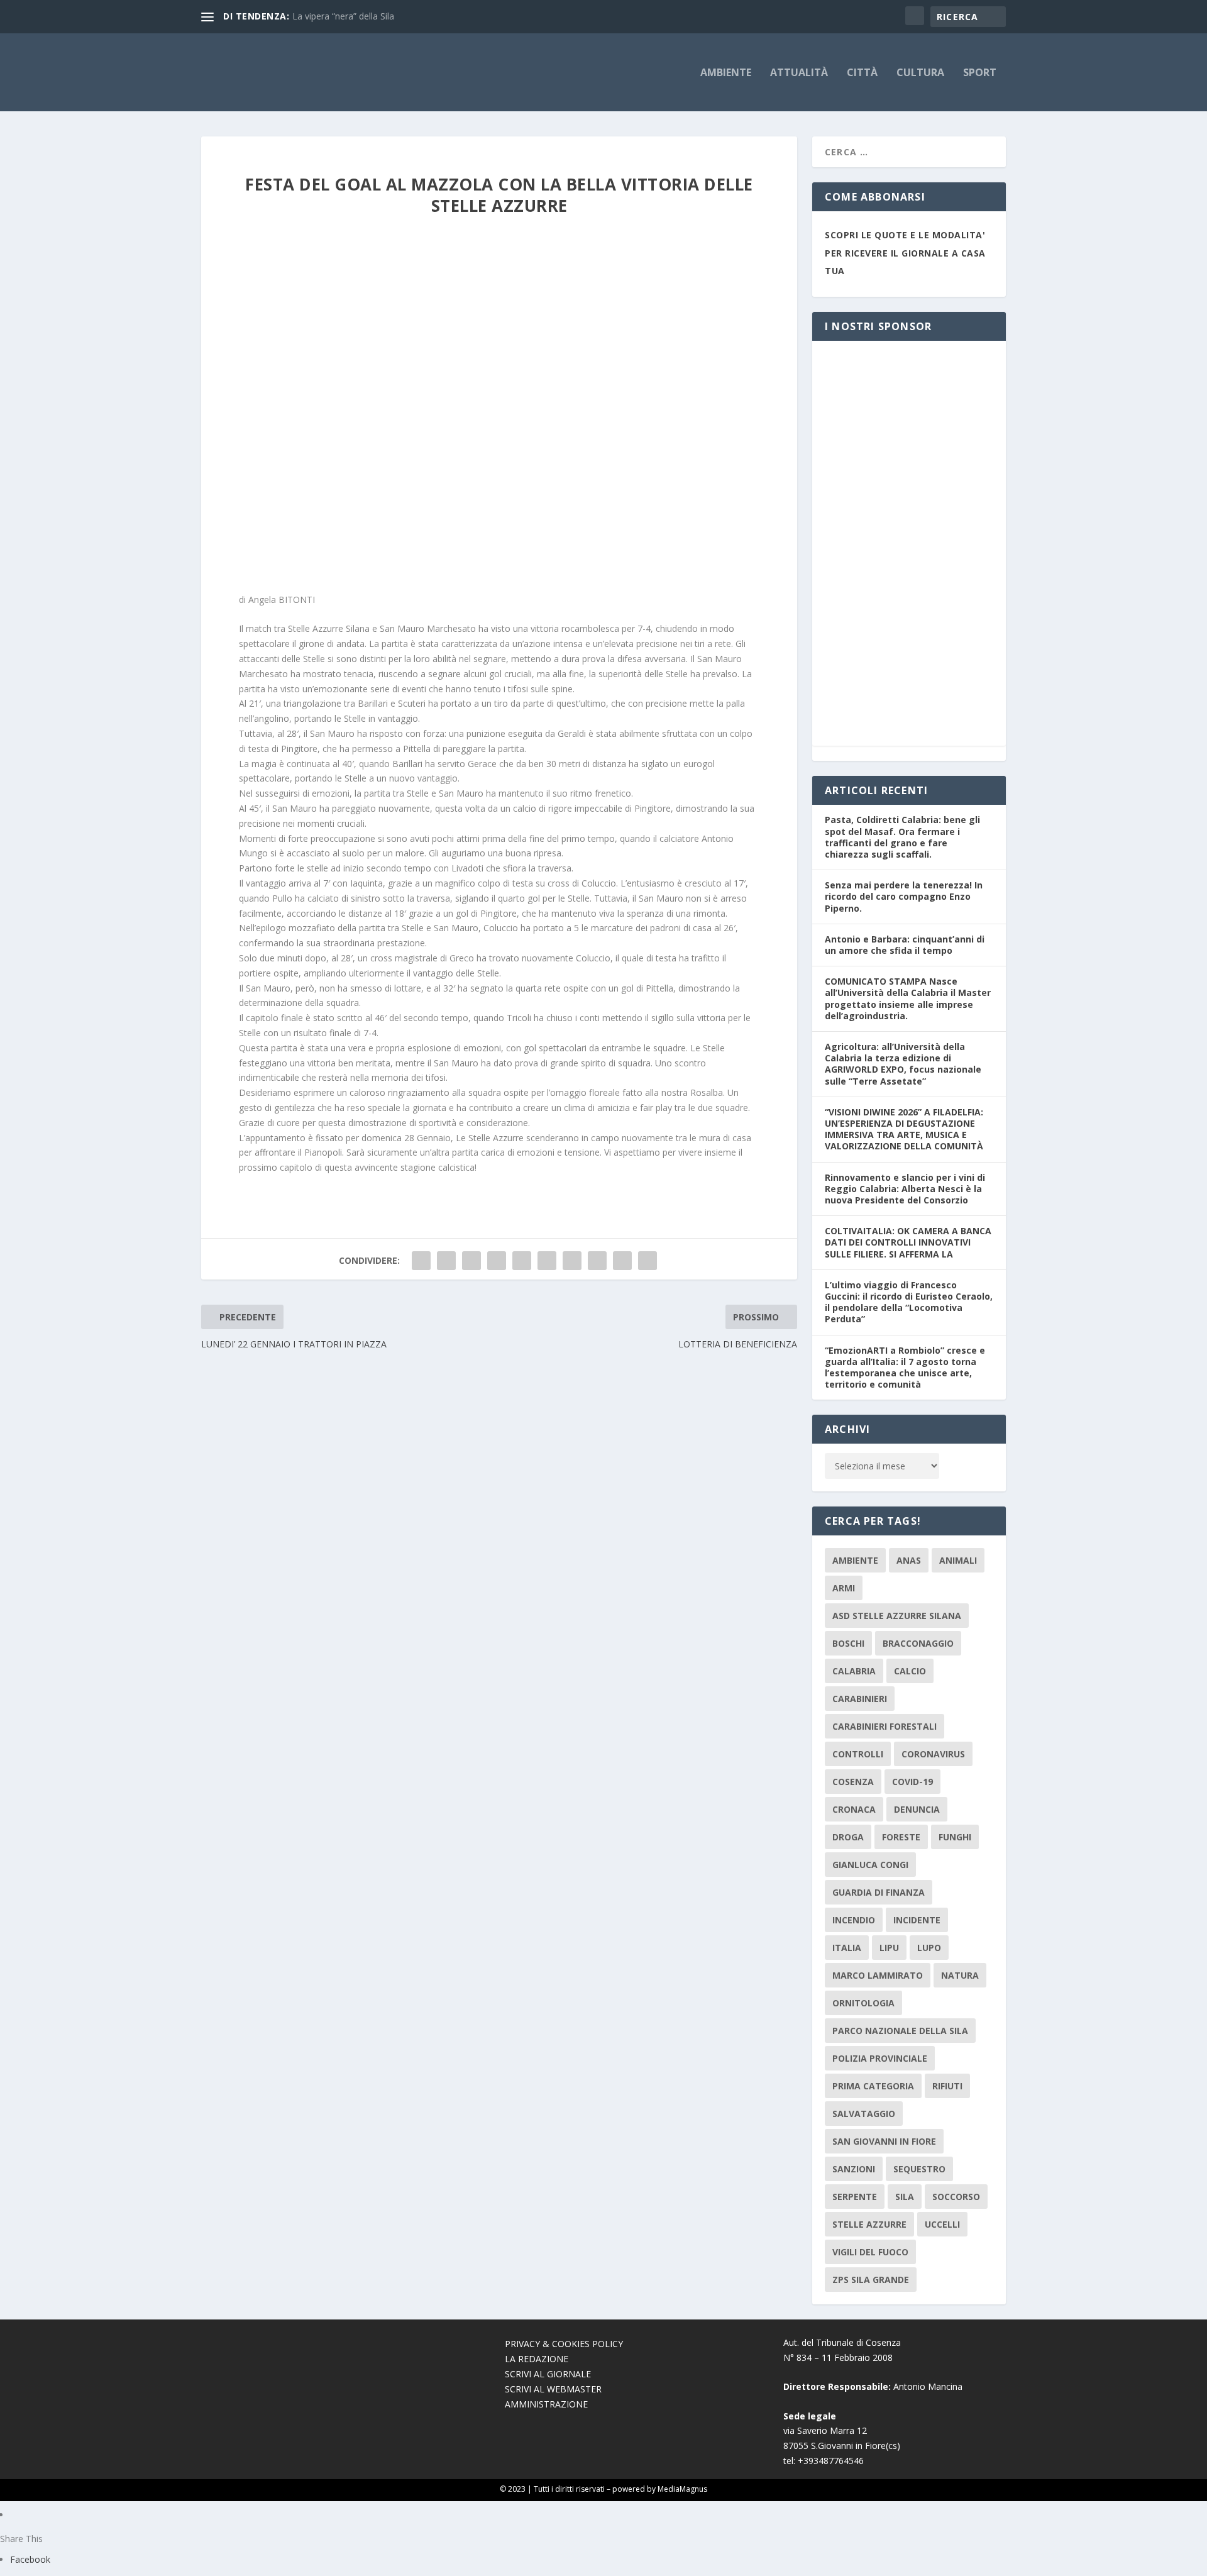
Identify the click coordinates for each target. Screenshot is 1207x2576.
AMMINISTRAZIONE (546, 2404)
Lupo (929, 1948)
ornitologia (863, 2003)
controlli (858, 1754)
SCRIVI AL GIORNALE (548, 2374)
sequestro (919, 2169)
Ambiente (726, 73)
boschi (848, 1643)
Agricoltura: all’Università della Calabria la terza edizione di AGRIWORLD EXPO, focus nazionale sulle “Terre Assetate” (903, 1064)
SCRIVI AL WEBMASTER (553, 2389)
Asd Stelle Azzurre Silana (897, 1616)
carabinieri (860, 1699)
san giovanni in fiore (884, 2141)
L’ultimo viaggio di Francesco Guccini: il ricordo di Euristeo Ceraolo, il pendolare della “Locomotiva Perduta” (909, 1302)
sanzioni (854, 2169)
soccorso (956, 2197)
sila (905, 2197)
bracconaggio (918, 1643)
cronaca (854, 1809)
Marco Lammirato (878, 1975)
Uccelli (942, 2224)
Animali (958, 1560)
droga (848, 1837)
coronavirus (933, 1754)
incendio (854, 1920)
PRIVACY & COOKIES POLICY (564, 2344)
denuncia (917, 1809)
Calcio (910, 1671)
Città (862, 73)
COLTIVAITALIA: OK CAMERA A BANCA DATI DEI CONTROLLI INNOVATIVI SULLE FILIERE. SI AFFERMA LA (908, 1242)
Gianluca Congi (870, 1865)
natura (960, 1975)
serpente (855, 2197)
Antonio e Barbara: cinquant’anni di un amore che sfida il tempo (905, 945)
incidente (917, 1920)
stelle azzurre (869, 2224)
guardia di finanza (879, 1892)
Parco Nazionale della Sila (900, 2031)
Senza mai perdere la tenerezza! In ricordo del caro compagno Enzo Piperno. (904, 896)
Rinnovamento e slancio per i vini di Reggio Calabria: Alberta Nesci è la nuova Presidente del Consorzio (905, 1189)
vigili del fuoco (870, 2252)
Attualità (799, 73)
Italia (847, 1948)
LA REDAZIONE (537, 2359)
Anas (909, 1560)
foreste (901, 1837)
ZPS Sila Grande (871, 2280)
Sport (980, 73)
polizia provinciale (880, 2058)
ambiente (855, 1560)
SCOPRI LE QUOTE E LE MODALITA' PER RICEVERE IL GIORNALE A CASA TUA (905, 253)
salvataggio (864, 2114)
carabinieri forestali (885, 1726)
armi (844, 1588)
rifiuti (947, 2086)
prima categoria (873, 2086)
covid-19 (912, 1782)
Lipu (889, 1948)
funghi (955, 1837)
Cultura (920, 73)
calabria (854, 1671)
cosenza (853, 1782)
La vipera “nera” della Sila (343, 16)
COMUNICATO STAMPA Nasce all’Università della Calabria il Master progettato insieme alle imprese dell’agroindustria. (908, 998)
